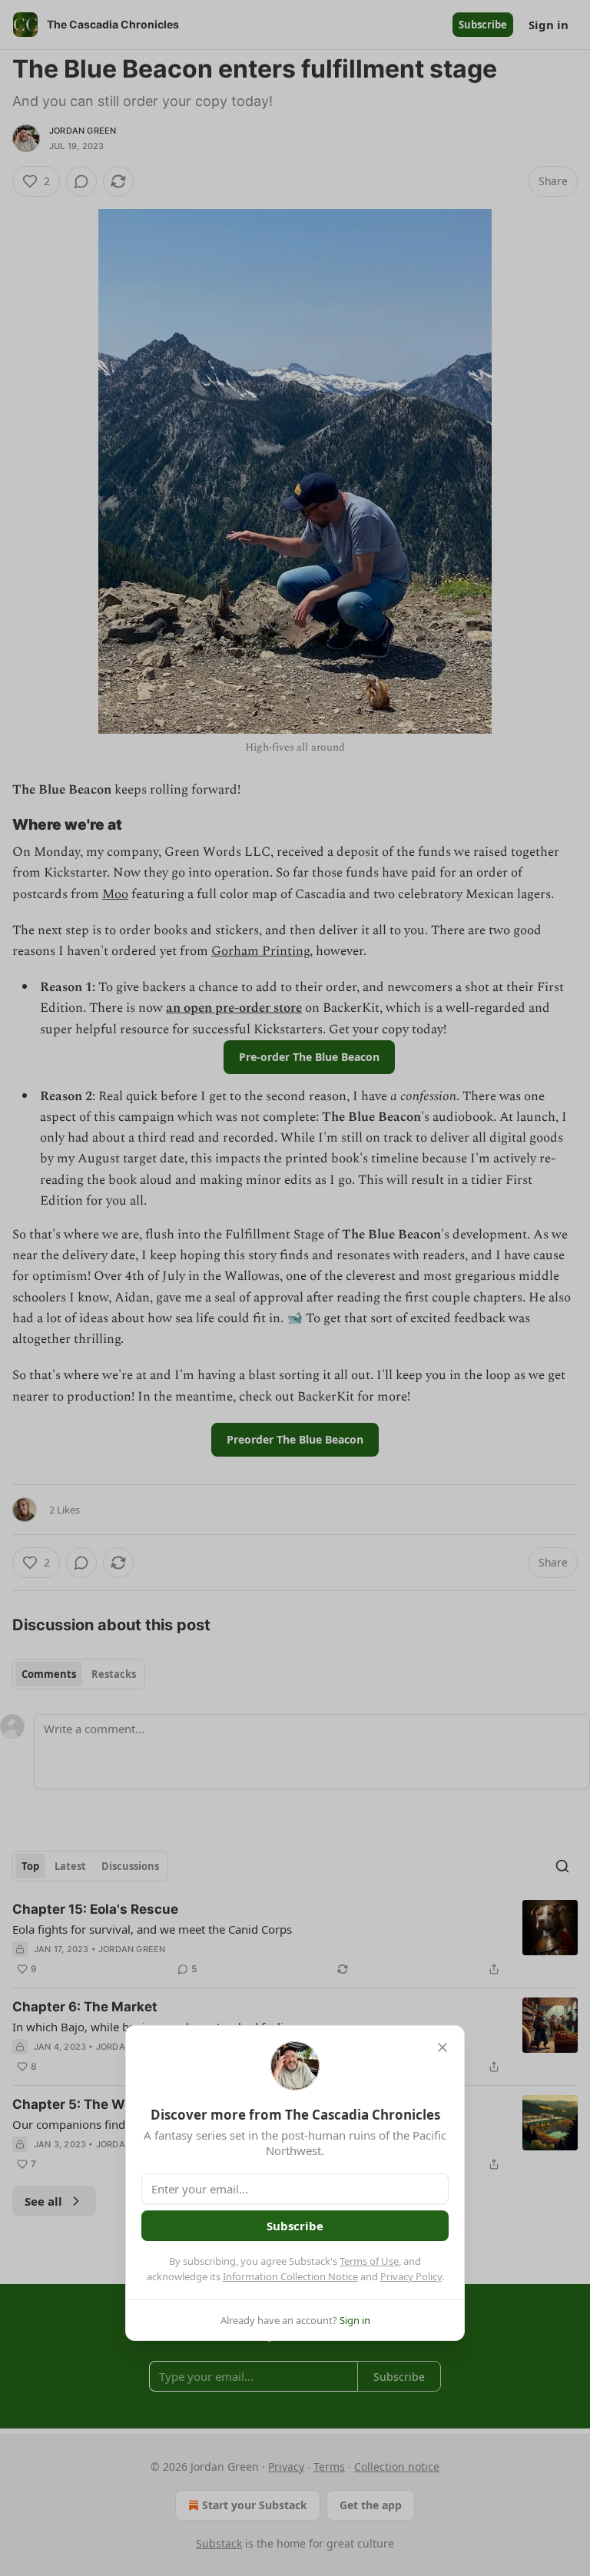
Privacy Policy (411, 2276)
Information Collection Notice (290, 2276)
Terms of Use (369, 2261)
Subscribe (295, 2226)
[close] (442, 2047)
